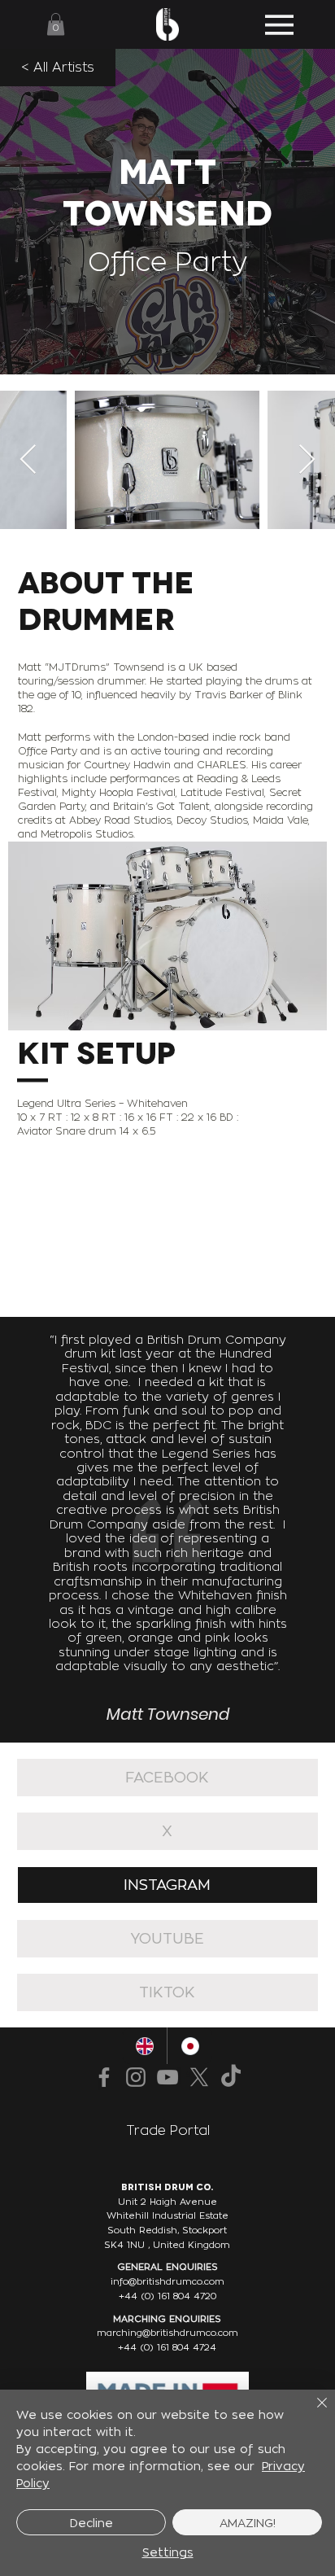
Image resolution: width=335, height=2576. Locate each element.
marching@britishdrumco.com (167, 2333)
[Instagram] (136, 2077)
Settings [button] (168, 2552)
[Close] (312, 2412)
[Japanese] (189, 2046)
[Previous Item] (28, 460)
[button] (56, 24)
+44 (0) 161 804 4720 (167, 2296)
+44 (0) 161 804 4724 (167, 2347)
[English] (145, 2046)
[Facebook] (104, 2077)
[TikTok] (231, 2077)
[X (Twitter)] (199, 2077)
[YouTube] (167, 2077)
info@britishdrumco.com (167, 2281)
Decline (91, 2523)
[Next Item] (307, 460)
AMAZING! (248, 2523)
